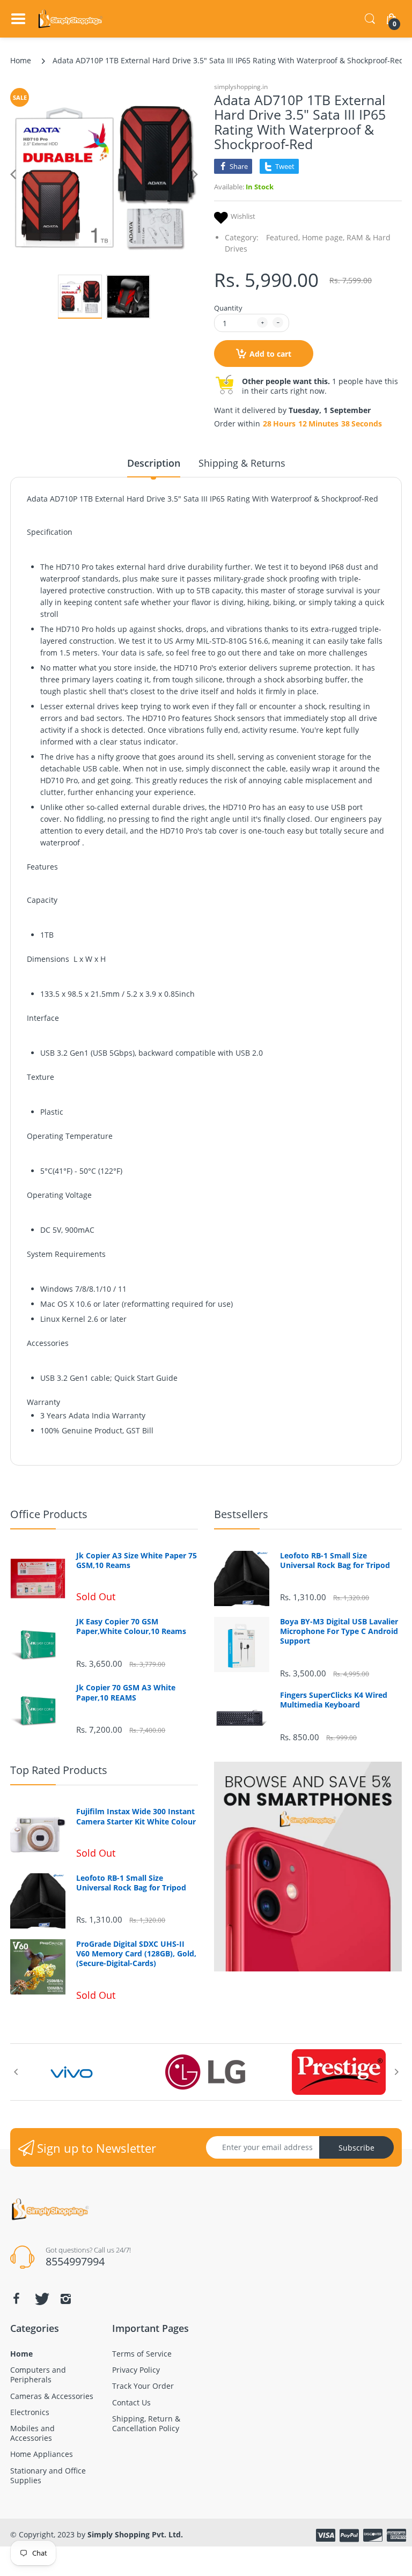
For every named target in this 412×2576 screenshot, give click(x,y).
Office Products (49, 1514)
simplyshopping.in (241, 87)
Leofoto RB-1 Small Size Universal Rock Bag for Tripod (335, 1561)
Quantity (228, 308)
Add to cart (270, 354)
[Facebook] (16, 2299)
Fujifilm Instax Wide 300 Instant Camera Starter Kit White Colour (136, 1816)
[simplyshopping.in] (71, 19)
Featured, (283, 237)
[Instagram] (65, 2299)
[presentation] (16, 2072)
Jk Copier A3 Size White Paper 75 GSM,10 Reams (137, 1561)
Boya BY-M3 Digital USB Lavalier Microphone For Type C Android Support (339, 1631)
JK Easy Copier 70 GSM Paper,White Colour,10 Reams (131, 1626)
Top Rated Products (59, 1770)
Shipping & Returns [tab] (242, 463)
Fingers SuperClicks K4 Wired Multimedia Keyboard (334, 1700)
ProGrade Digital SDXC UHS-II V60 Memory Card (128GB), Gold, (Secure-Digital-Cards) (136, 1954)
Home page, (323, 237)
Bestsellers (241, 1514)
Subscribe (356, 2148)
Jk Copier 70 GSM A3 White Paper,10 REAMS (126, 1692)
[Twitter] (41, 2299)
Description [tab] (154, 463)
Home (21, 60)
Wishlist (243, 216)
